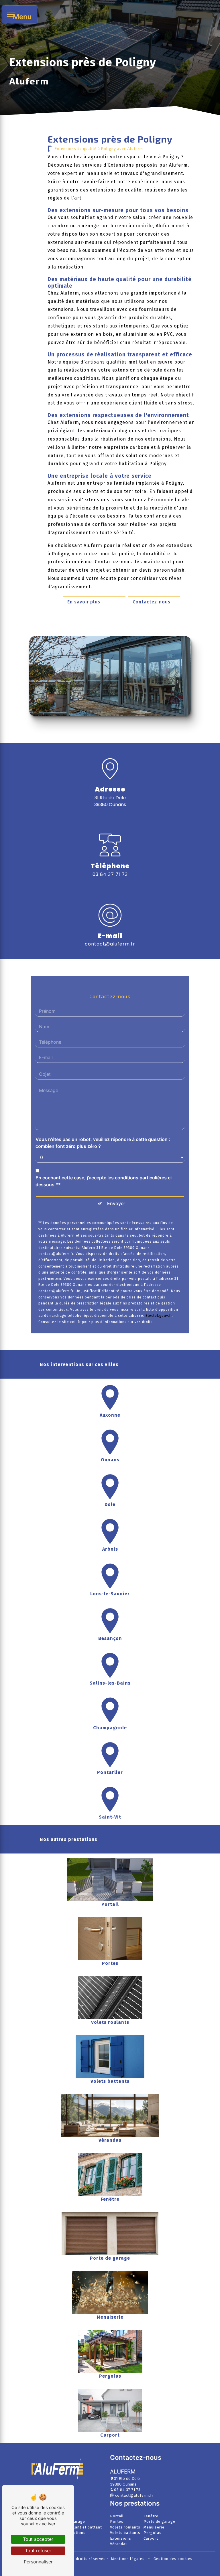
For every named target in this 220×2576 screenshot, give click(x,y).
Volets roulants (125, 2527)
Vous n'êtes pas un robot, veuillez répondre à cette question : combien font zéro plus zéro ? (103, 1143)
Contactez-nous (152, 602)
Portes (117, 2521)
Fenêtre (151, 2516)
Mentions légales (128, 2559)
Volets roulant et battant (78, 2527)
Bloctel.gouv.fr (159, 1316)
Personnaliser (38, 2562)
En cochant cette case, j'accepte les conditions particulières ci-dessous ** (105, 1181)
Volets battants (125, 2533)
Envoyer (116, 1203)
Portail (117, 2516)
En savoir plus (84, 602)
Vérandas (119, 2544)
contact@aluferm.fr (110, 944)
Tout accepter (38, 2539)
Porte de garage (159, 2521)
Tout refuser (38, 2551)
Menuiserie (154, 2527)
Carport (151, 2538)
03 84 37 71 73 (110, 874)
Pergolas (153, 2533)
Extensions (121, 2538)
